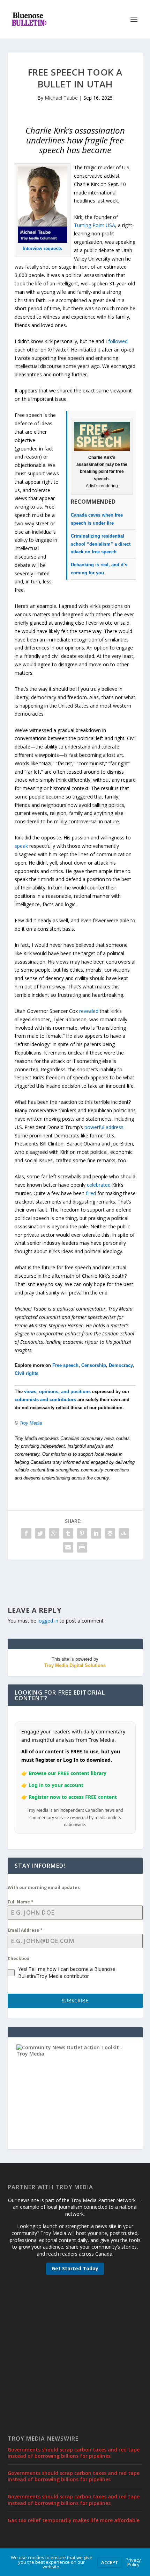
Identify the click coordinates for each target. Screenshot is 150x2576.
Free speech (65, 1365)
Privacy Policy (133, 2562)
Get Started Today (75, 2268)
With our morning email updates (44, 1887)
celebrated (99, 1185)
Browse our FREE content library (67, 1773)
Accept (110, 2562)
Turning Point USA (95, 225)
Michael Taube (61, 98)
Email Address (25, 1930)
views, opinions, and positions (57, 1392)
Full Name (21, 1902)
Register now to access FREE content (73, 1797)
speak (21, 846)
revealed (88, 1011)
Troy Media (31, 1423)
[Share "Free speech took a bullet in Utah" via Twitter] (40, 1533)
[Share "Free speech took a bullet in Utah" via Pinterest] (82, 1533)
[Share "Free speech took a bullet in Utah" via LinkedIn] (96, 1533)
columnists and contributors (45, 1400)
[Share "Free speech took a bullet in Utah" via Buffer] (110, 1533)
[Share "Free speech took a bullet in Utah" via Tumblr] (68, 1533)
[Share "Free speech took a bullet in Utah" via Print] (82, 1547)
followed (118, 341)
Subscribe (75, 2000)
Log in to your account (56, 1785)
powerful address (104, 1127)
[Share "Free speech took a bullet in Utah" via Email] (68, 1547)
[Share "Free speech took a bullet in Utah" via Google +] (54, 1533)
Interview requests (42, 249)
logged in (48, 1621)
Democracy (121, 1365)
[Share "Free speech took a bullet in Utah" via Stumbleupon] (124, 1533)
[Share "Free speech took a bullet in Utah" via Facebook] (26, 1533)
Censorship (94, 1365)
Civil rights (27, 1373)
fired (91, 1193)
